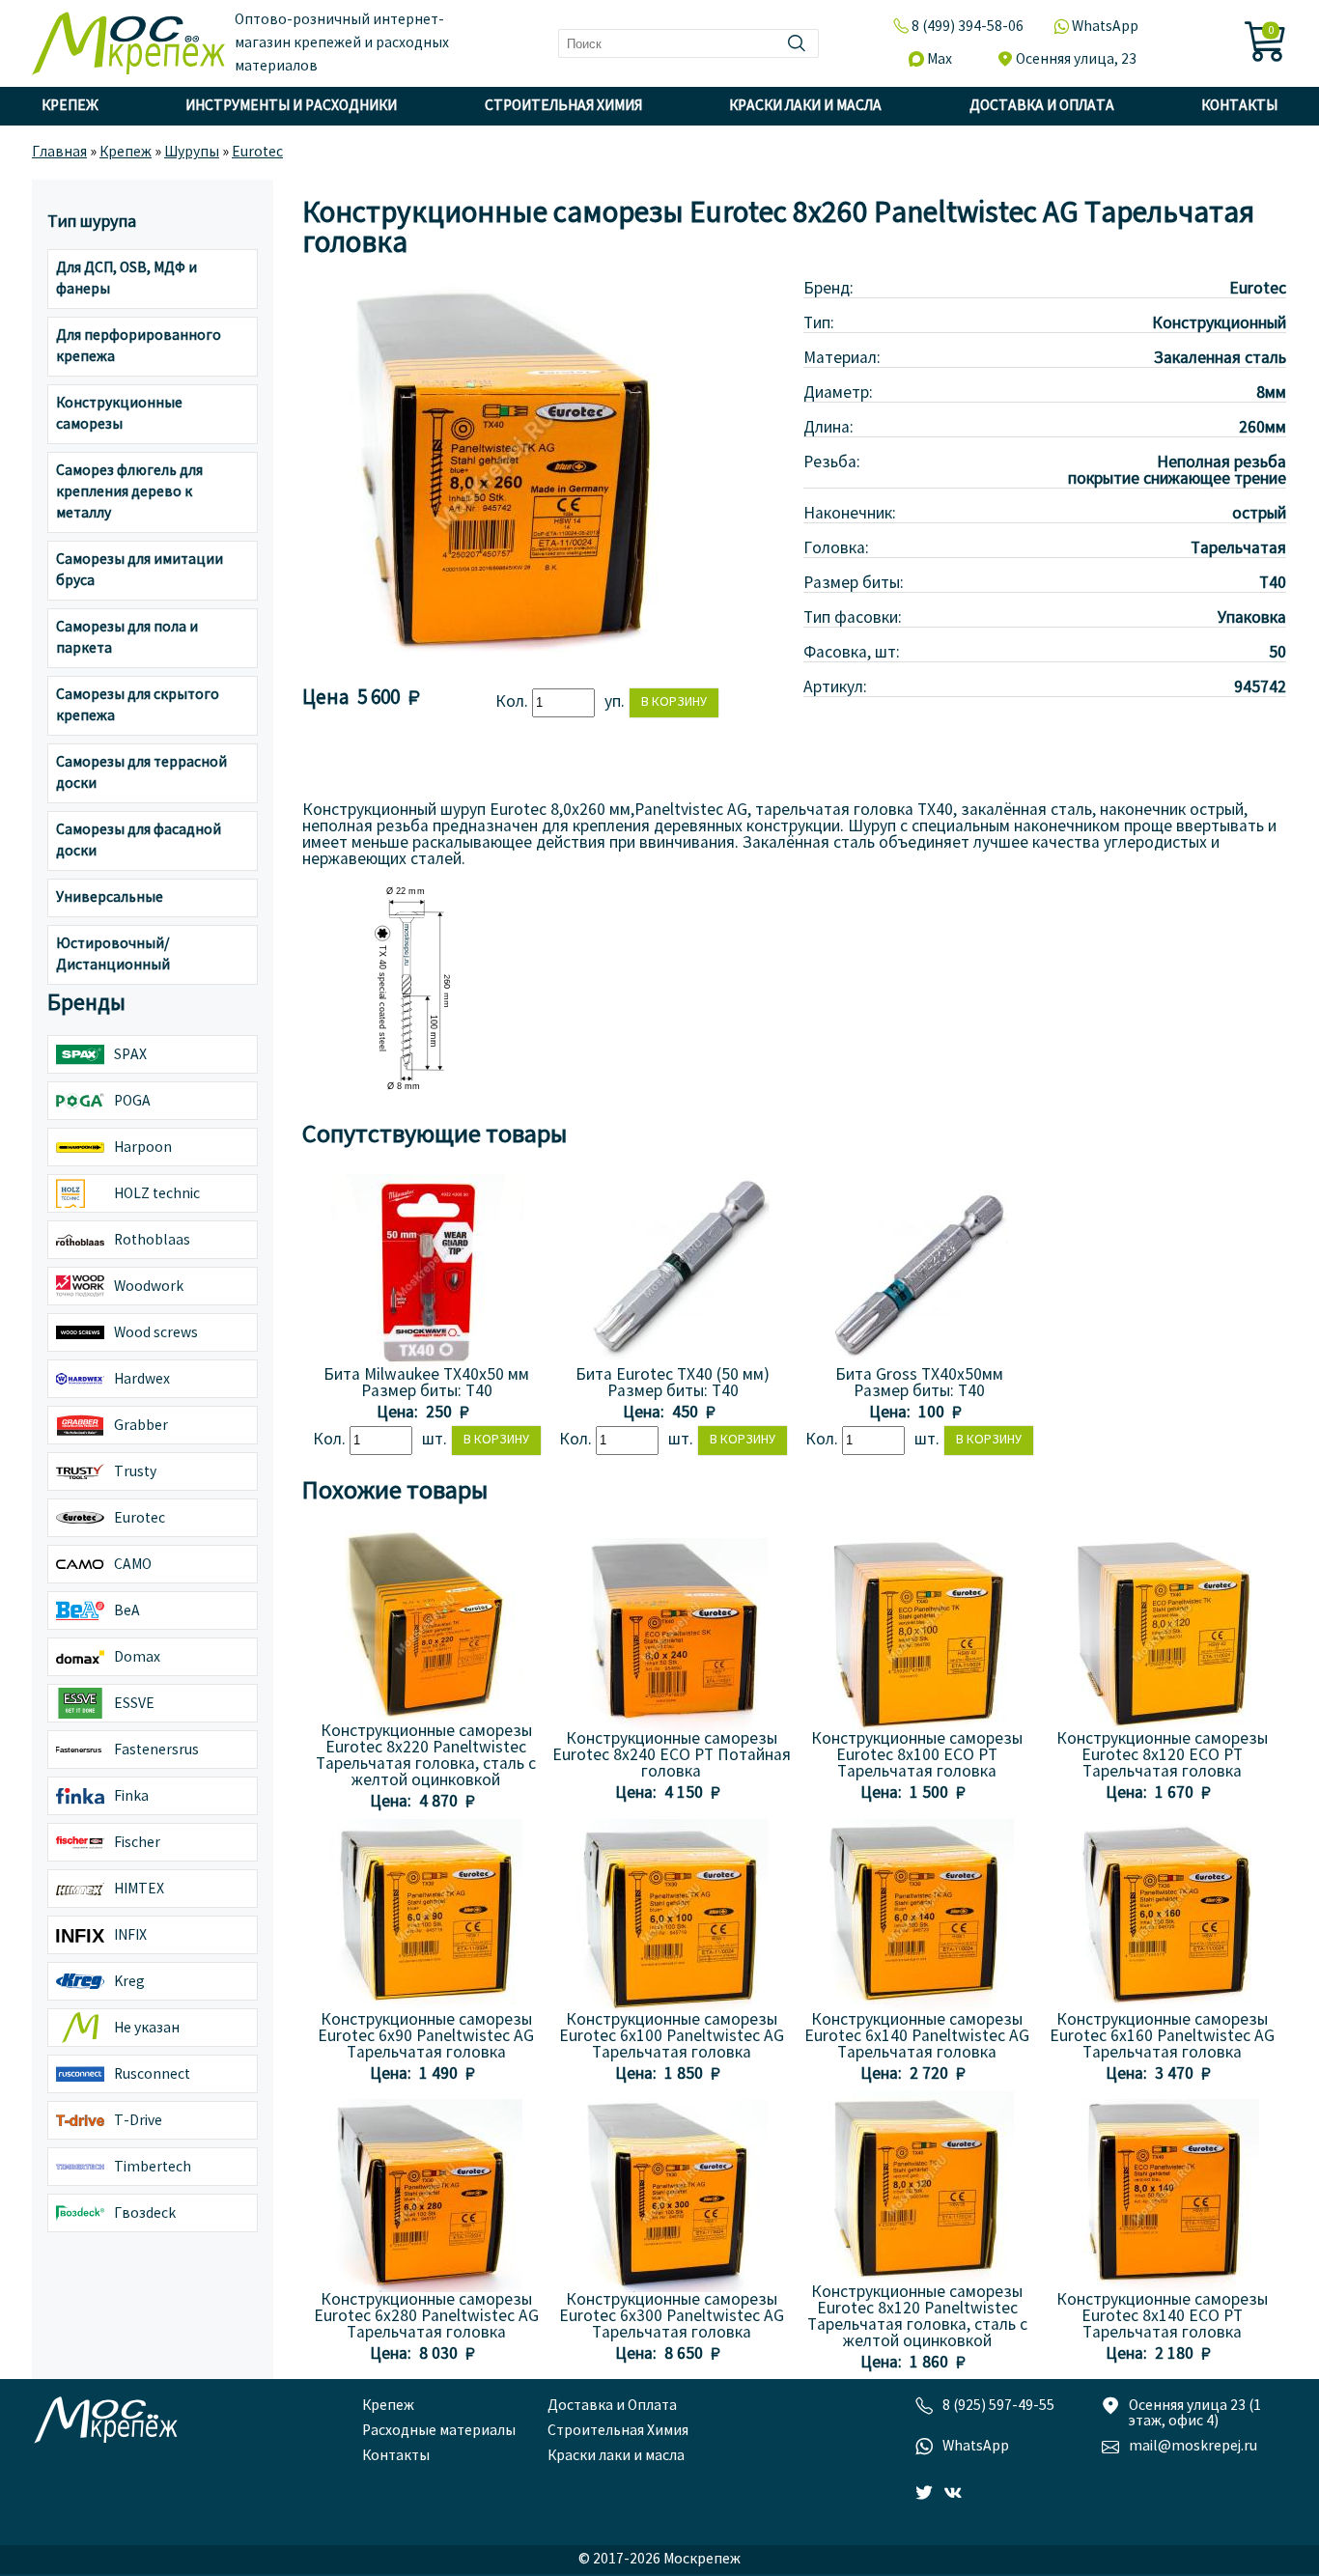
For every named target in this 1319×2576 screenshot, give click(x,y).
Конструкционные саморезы (119, 414)
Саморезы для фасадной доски (139, 841)
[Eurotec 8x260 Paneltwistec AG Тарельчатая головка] (495, 663)
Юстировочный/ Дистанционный (113, 955)
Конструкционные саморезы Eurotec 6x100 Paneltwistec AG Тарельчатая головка (672, 2037)
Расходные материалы (439, 2431)
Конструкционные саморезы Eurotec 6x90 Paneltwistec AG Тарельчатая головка (426, 2037)
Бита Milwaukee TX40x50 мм (426, 1375)
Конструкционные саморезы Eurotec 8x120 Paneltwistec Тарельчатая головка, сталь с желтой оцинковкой (917, 2317)
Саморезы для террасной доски (141, 773)
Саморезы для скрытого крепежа (138, 706)
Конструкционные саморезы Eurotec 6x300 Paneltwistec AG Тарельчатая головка (672, 2317)
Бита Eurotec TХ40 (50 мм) (673, 1375)
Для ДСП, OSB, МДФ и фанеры (126, 279)
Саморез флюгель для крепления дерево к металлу (129, 492)
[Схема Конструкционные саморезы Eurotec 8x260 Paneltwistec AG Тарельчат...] (408, 1093)
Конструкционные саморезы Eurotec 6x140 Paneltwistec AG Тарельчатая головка (917, 2037)
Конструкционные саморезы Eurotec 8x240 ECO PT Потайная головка (672, 1756)
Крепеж (70, 106)
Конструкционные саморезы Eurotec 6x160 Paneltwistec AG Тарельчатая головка (1162, 2037)
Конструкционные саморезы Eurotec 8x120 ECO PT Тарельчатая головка (1162, 1756)
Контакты (1239, 106)
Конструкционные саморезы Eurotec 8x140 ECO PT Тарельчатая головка (1162, 2317)
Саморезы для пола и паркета (127, 638)
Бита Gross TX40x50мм (919, 1375)
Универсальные (110, 898)
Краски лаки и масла (805, 106)
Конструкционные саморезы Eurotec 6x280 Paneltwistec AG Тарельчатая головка (426, 2317)
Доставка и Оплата (1042, 106)
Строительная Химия (563, 106)
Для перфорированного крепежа (139, 347)
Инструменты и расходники (291, 106)
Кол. (514, 702)
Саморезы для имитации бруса (140, 571)
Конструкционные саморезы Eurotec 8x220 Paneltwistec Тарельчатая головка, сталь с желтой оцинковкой (426, 1756)
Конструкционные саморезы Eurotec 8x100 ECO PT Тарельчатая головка (917, 1756)
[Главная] (128, 43)
